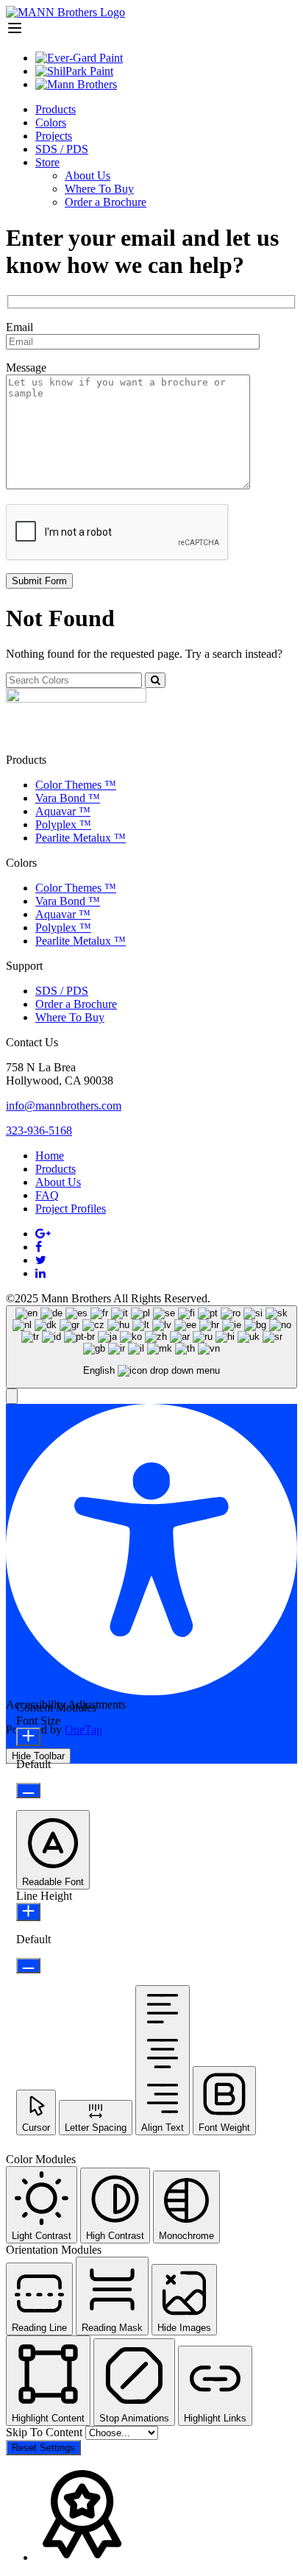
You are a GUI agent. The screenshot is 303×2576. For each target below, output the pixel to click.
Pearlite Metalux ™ (81, 838)
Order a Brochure (106, 202)
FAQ (47, 1195)
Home (50, 1156)
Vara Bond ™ (68, 798)
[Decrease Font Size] (28, 1791)
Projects (54, 136)
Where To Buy (99, 189)
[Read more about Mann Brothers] (76, 84)
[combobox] (151, 1347)
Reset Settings (43, 2448)
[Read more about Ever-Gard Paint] (79, 58)
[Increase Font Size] (28, 1737)
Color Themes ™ (76, 785)
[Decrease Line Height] (28, 1966)
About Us (88, 175)
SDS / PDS (62, 149)
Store (47, 162)
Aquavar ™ (63, 811)
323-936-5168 (39, 1131)
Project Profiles (71, 1209)
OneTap (83, 1729)
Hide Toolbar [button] (38, 1756)
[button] (12, 1396)
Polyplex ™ (63, 824)
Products (56, 109)
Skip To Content (46, 2432)
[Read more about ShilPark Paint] (74, 71)
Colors (51, 123)
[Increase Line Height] (28, 1912)
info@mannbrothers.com (64, 1106)
